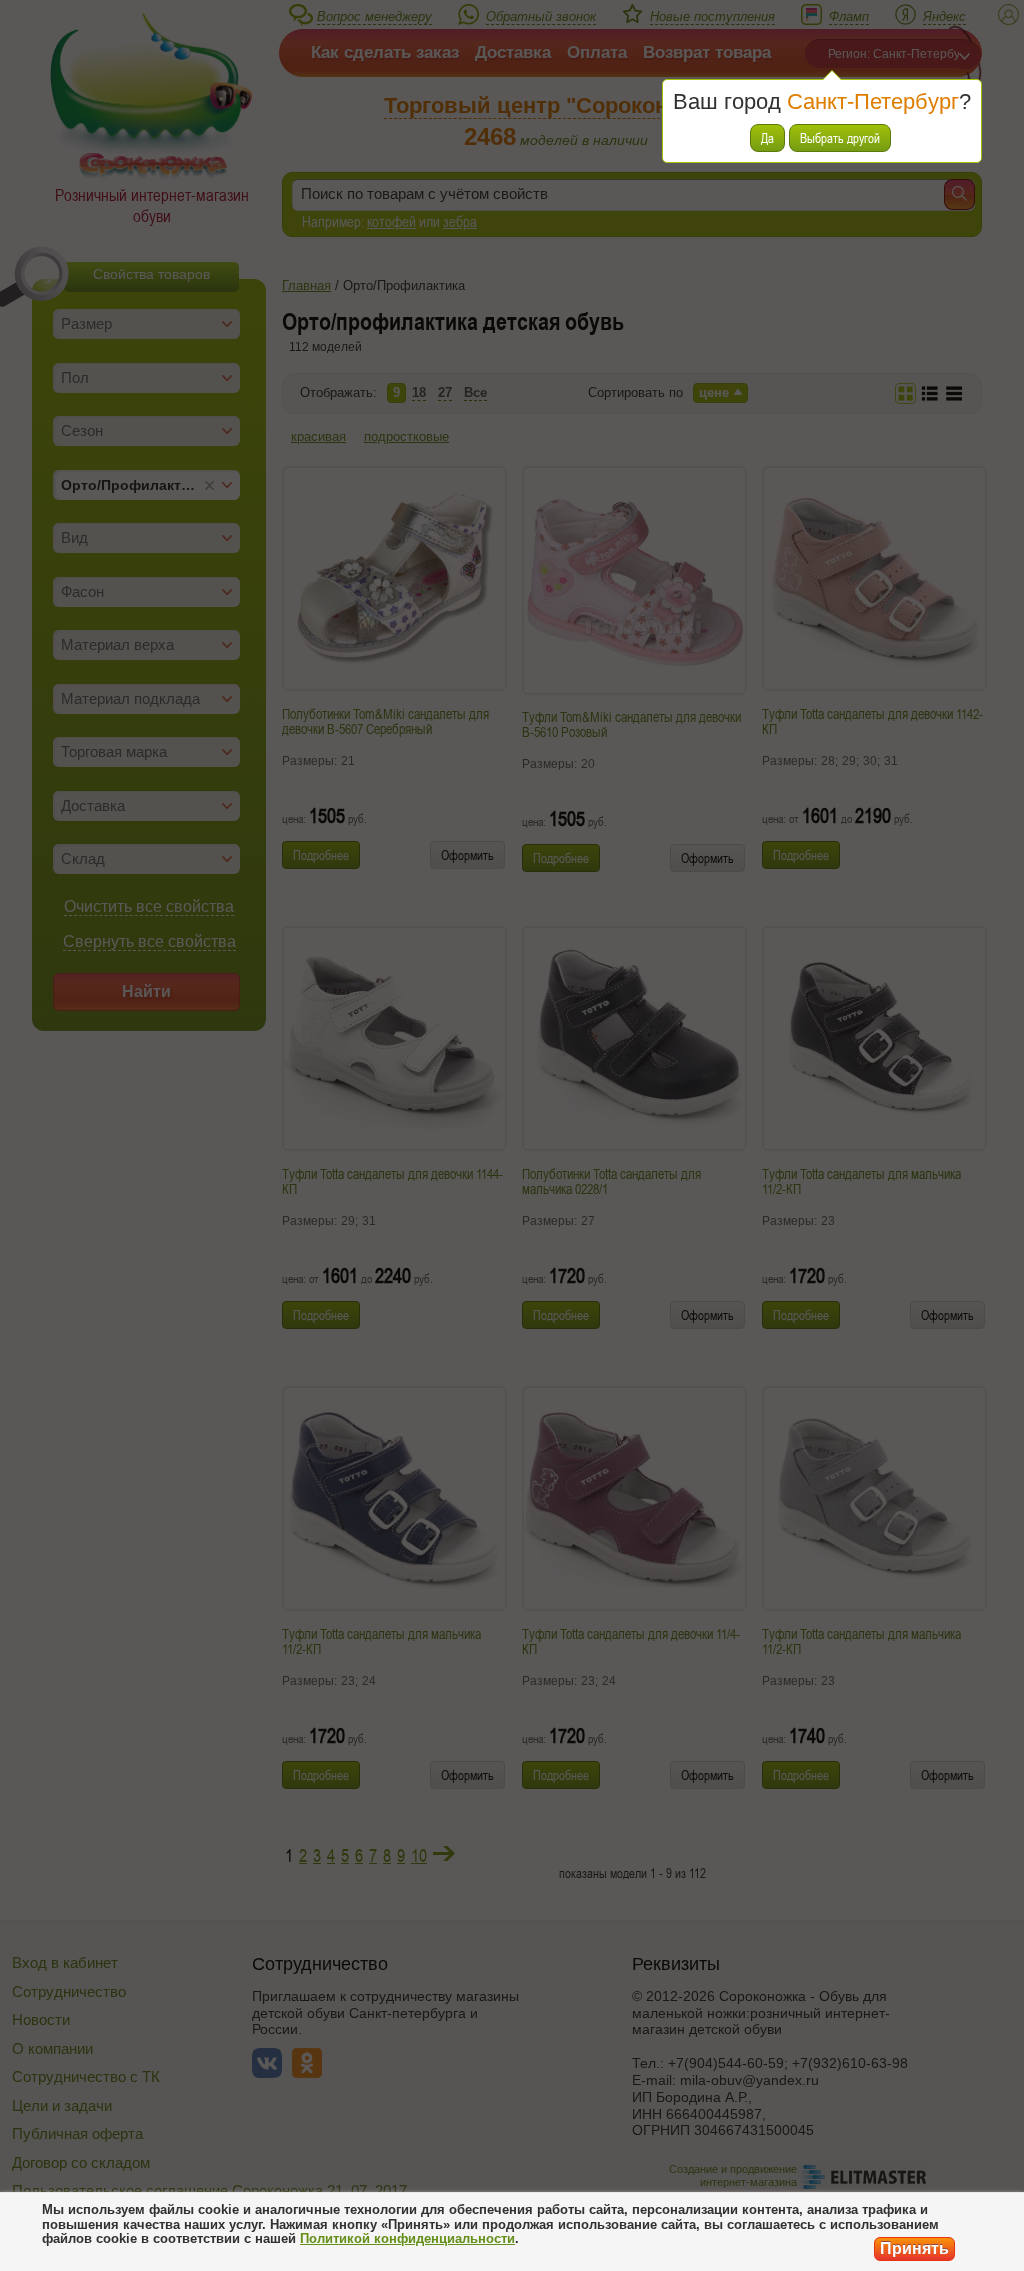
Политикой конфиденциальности (407, 2238)
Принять (914, 2248)
